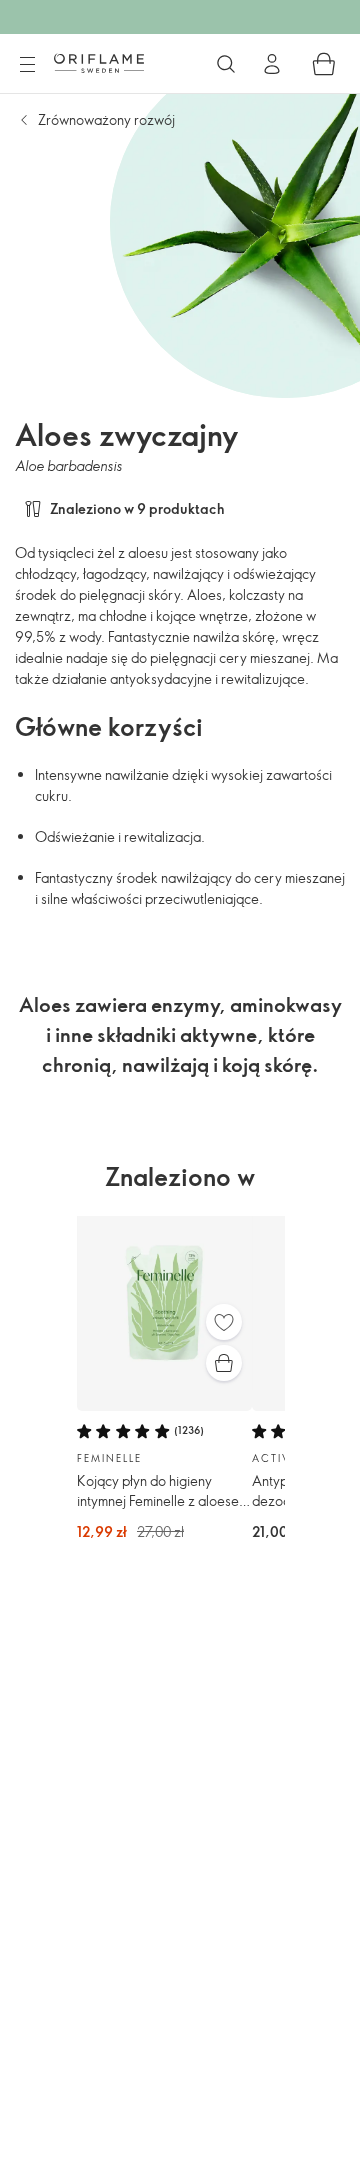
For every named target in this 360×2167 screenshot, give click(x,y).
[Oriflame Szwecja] (99, 63)
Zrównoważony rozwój (106, 119)
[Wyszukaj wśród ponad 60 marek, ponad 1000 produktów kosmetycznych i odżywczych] (226, 64)
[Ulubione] (224, 1322)
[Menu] (27, 65)
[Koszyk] (324, 64)
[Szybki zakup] (224, 1363)
